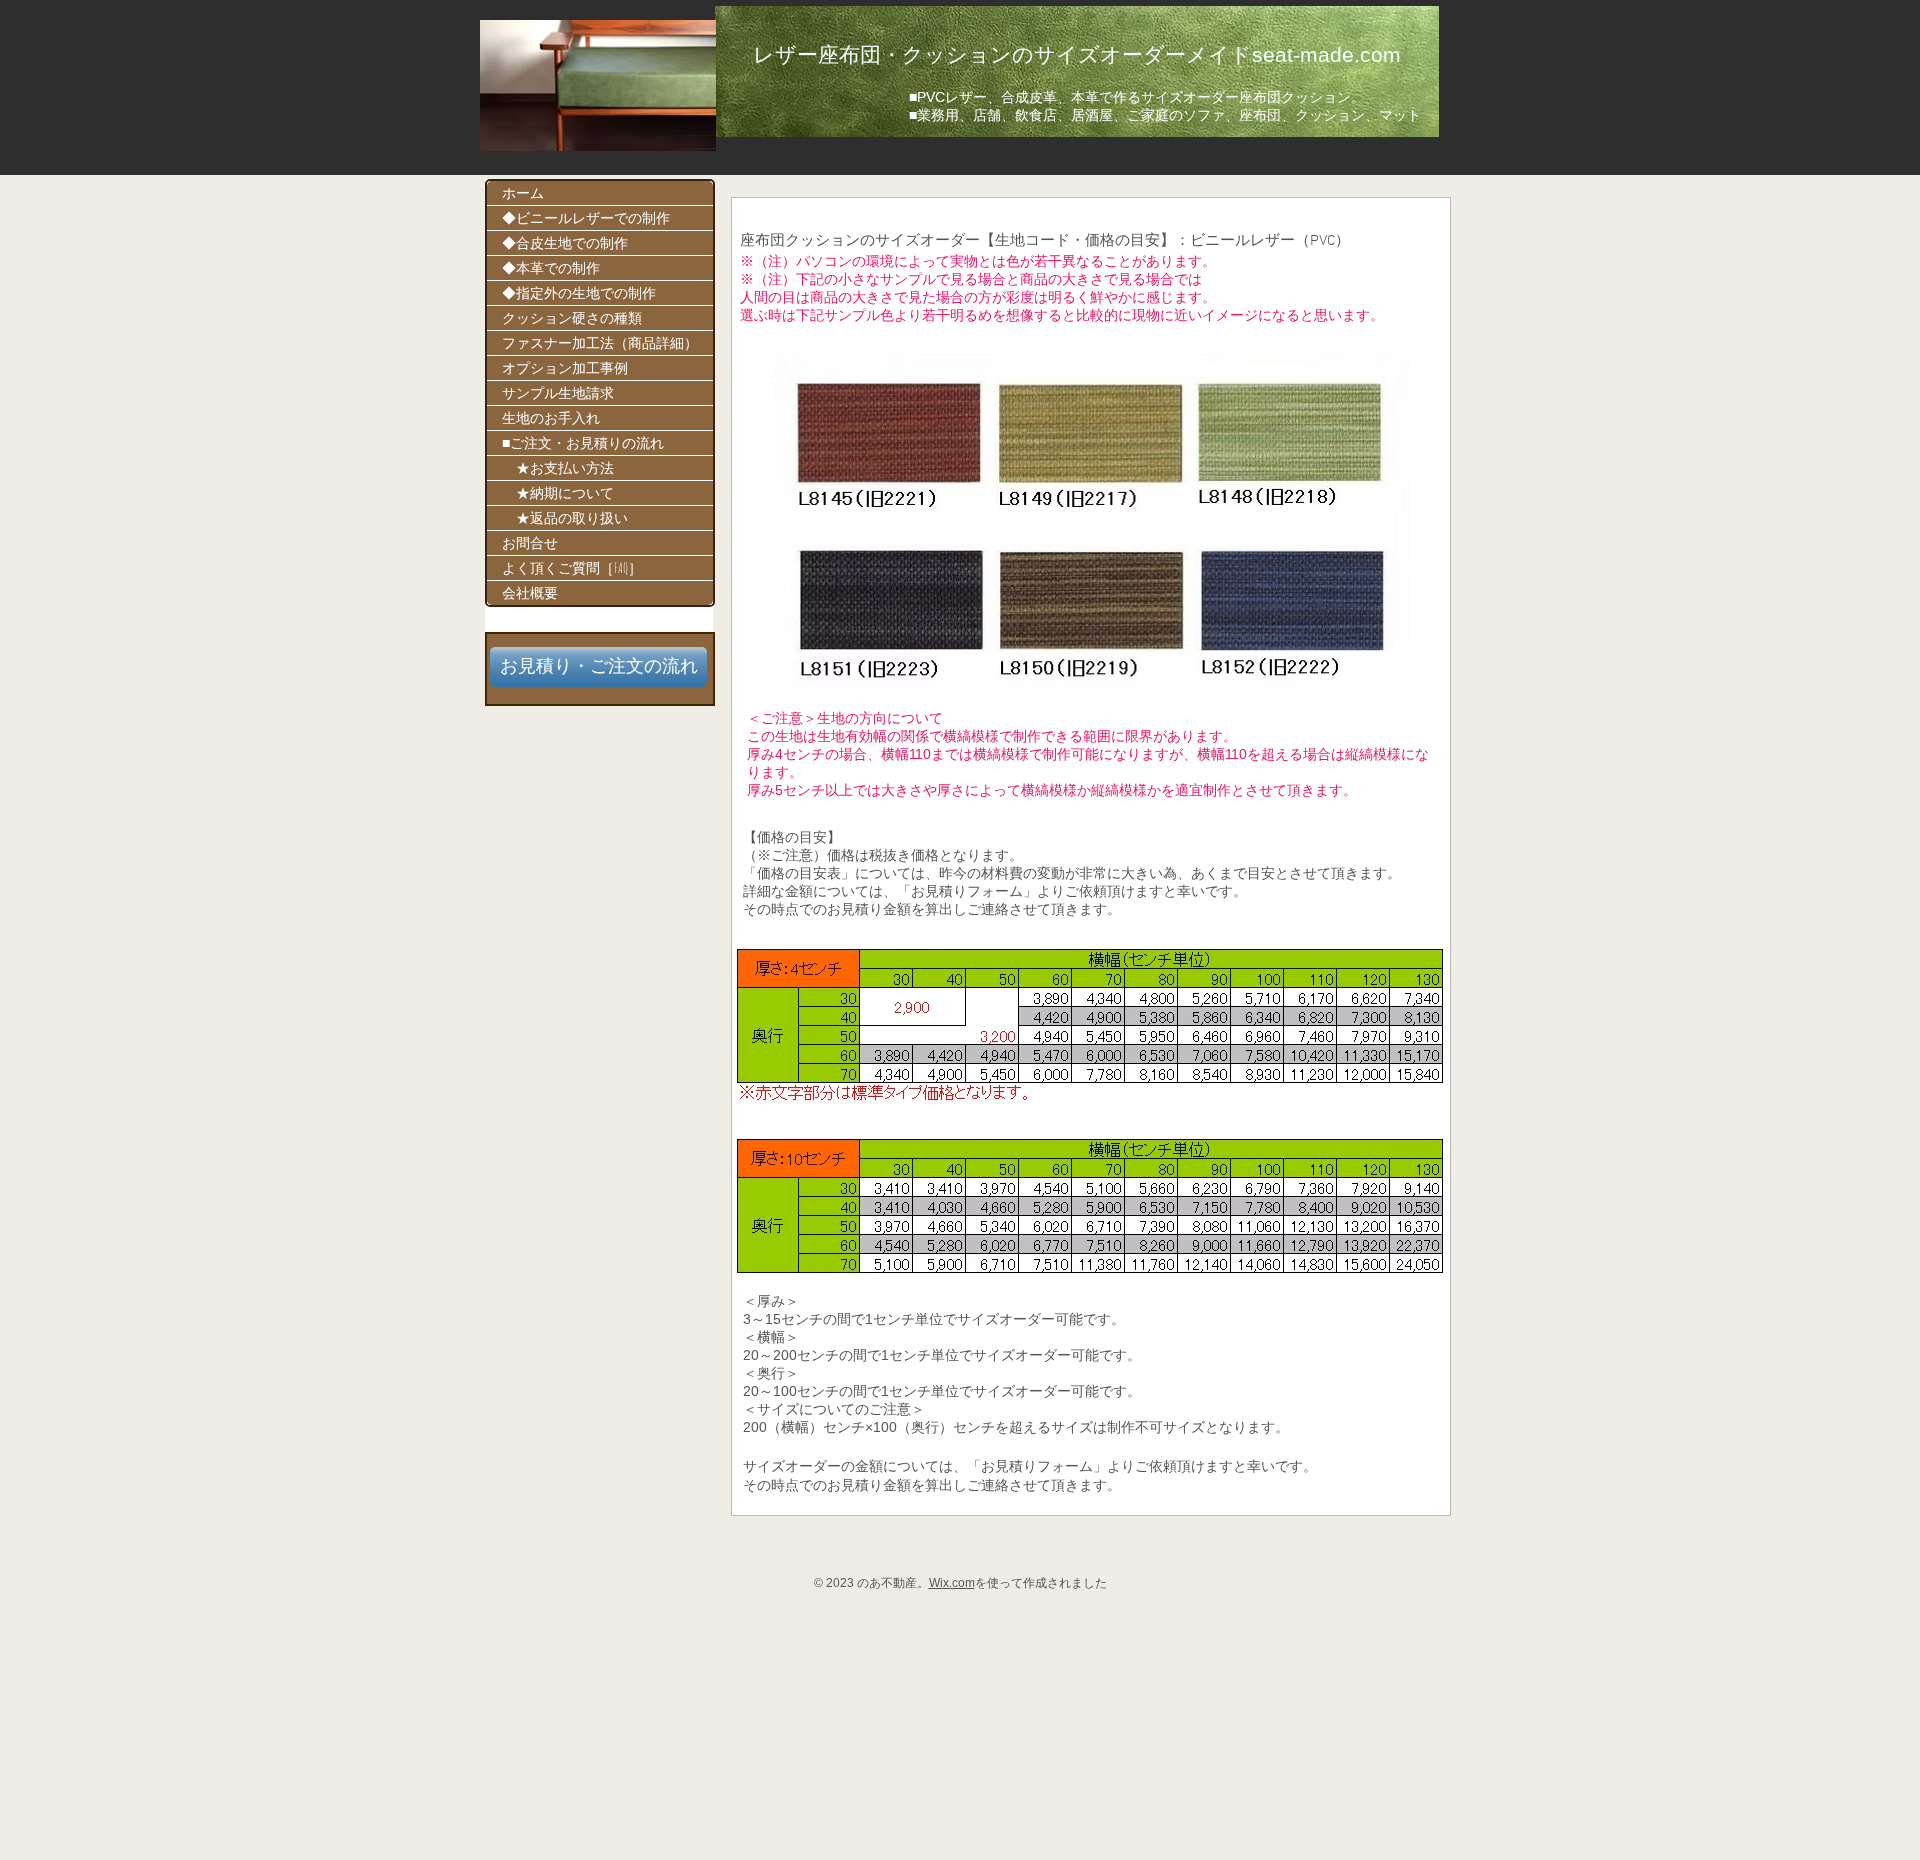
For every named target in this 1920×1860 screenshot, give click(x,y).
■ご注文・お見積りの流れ (583, 442)
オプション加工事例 (565, 367)
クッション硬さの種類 (572, 317)
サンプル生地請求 (558, 392)
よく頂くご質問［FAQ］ (572, 567)
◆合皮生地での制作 (565, 242)
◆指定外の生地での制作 (579, 292)
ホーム (523, 192)
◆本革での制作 (551, 267)
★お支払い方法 (558, 467)
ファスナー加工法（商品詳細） (600, 342)
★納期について (558, 492)
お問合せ (530, 542)
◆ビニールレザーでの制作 (586, 217)
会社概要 (530, 592)
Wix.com (952, 1583)
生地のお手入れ (551, 417)
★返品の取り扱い (565, 517)
